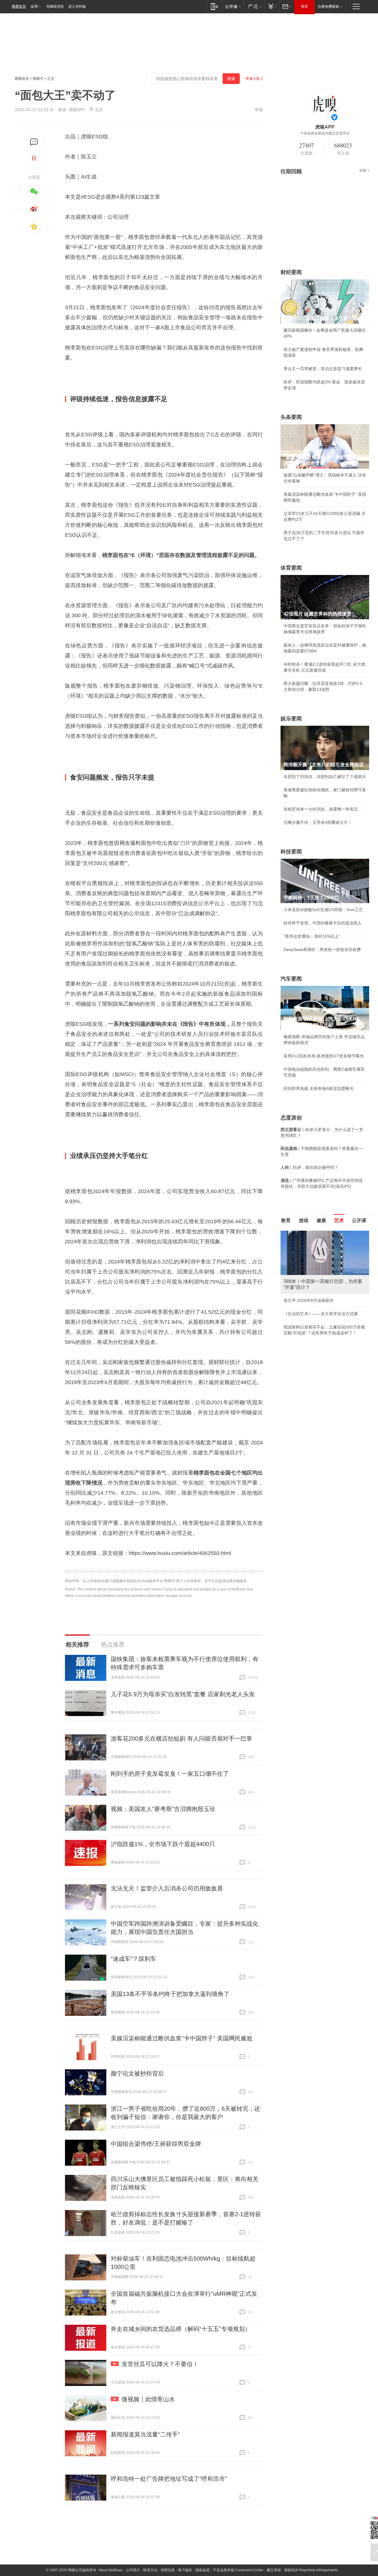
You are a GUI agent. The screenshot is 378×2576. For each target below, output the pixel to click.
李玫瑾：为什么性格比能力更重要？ (317, 1233)
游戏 (304, 1220)
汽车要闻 (291, 979)
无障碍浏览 (55, 7)
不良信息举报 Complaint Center (238, 2570)
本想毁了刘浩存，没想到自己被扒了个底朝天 (325, 777)
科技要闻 (291, 852)
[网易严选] (254, 6)
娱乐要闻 (291, 719)
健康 (321, 1220)
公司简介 (133, 2570)
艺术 (339, 1220)
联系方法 (150, 2570)
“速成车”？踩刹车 (133, 1959)
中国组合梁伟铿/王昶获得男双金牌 (156, 2144)
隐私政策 (203, 2570)
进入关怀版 (77, 7)
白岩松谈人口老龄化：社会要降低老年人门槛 (325, 1246)
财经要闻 (291, 272)
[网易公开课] (233, 6)
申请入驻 (253, 79)
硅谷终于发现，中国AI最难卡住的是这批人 (323, 923)
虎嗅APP (77, 110)
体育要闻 (291, 568)
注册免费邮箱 (328, 7)
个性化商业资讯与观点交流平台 (325, 133)
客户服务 (185, 2570)
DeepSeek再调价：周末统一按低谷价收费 (322, 950)
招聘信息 (168, 2570)
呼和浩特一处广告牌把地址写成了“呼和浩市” (169, 2479)
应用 (34, 7)
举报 (259, 110)
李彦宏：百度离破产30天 (307, 1286)
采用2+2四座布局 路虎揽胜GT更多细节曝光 (324, 1056)
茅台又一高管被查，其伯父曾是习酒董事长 (323, 369)
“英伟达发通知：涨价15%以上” (312, 936)
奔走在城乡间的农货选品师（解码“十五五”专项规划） (181, 2329)
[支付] (272, 6)
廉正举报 (274, 2570)
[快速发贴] (34, 142)
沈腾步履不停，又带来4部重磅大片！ (318, 822)
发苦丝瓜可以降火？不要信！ (160, 2364)
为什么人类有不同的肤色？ (308, 1260)
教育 (286, 1220)
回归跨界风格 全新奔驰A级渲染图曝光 (318, 1088)
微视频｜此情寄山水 (148, 2399)
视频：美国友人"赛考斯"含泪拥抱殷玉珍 (163, 1809)
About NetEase (110, 2570)
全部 (363, 171)
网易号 (38, 79)
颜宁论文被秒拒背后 (137, 2073)
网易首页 (19, 7)
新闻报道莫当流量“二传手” (145, 2434)
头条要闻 (291, 417)
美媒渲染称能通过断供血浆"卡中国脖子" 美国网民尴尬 (182, 2038)
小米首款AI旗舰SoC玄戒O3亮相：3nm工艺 (323, 910)
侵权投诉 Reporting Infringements (311, 2570)
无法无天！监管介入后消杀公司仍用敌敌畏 (167, 1888)
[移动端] (215, 6)
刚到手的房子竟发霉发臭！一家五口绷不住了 (170, 1774)
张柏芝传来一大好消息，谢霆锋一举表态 (321, 809)
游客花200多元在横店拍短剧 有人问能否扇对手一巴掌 (181, 1739)
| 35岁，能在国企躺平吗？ (309, 1167)
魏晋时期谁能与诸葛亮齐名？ (310, 1273)
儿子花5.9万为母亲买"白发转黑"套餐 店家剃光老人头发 (183, 1694)
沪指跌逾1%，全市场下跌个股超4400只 (163, 1844)
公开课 (359, 1220)
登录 (304, 7)
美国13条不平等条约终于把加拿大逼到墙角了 (170, 1994)
